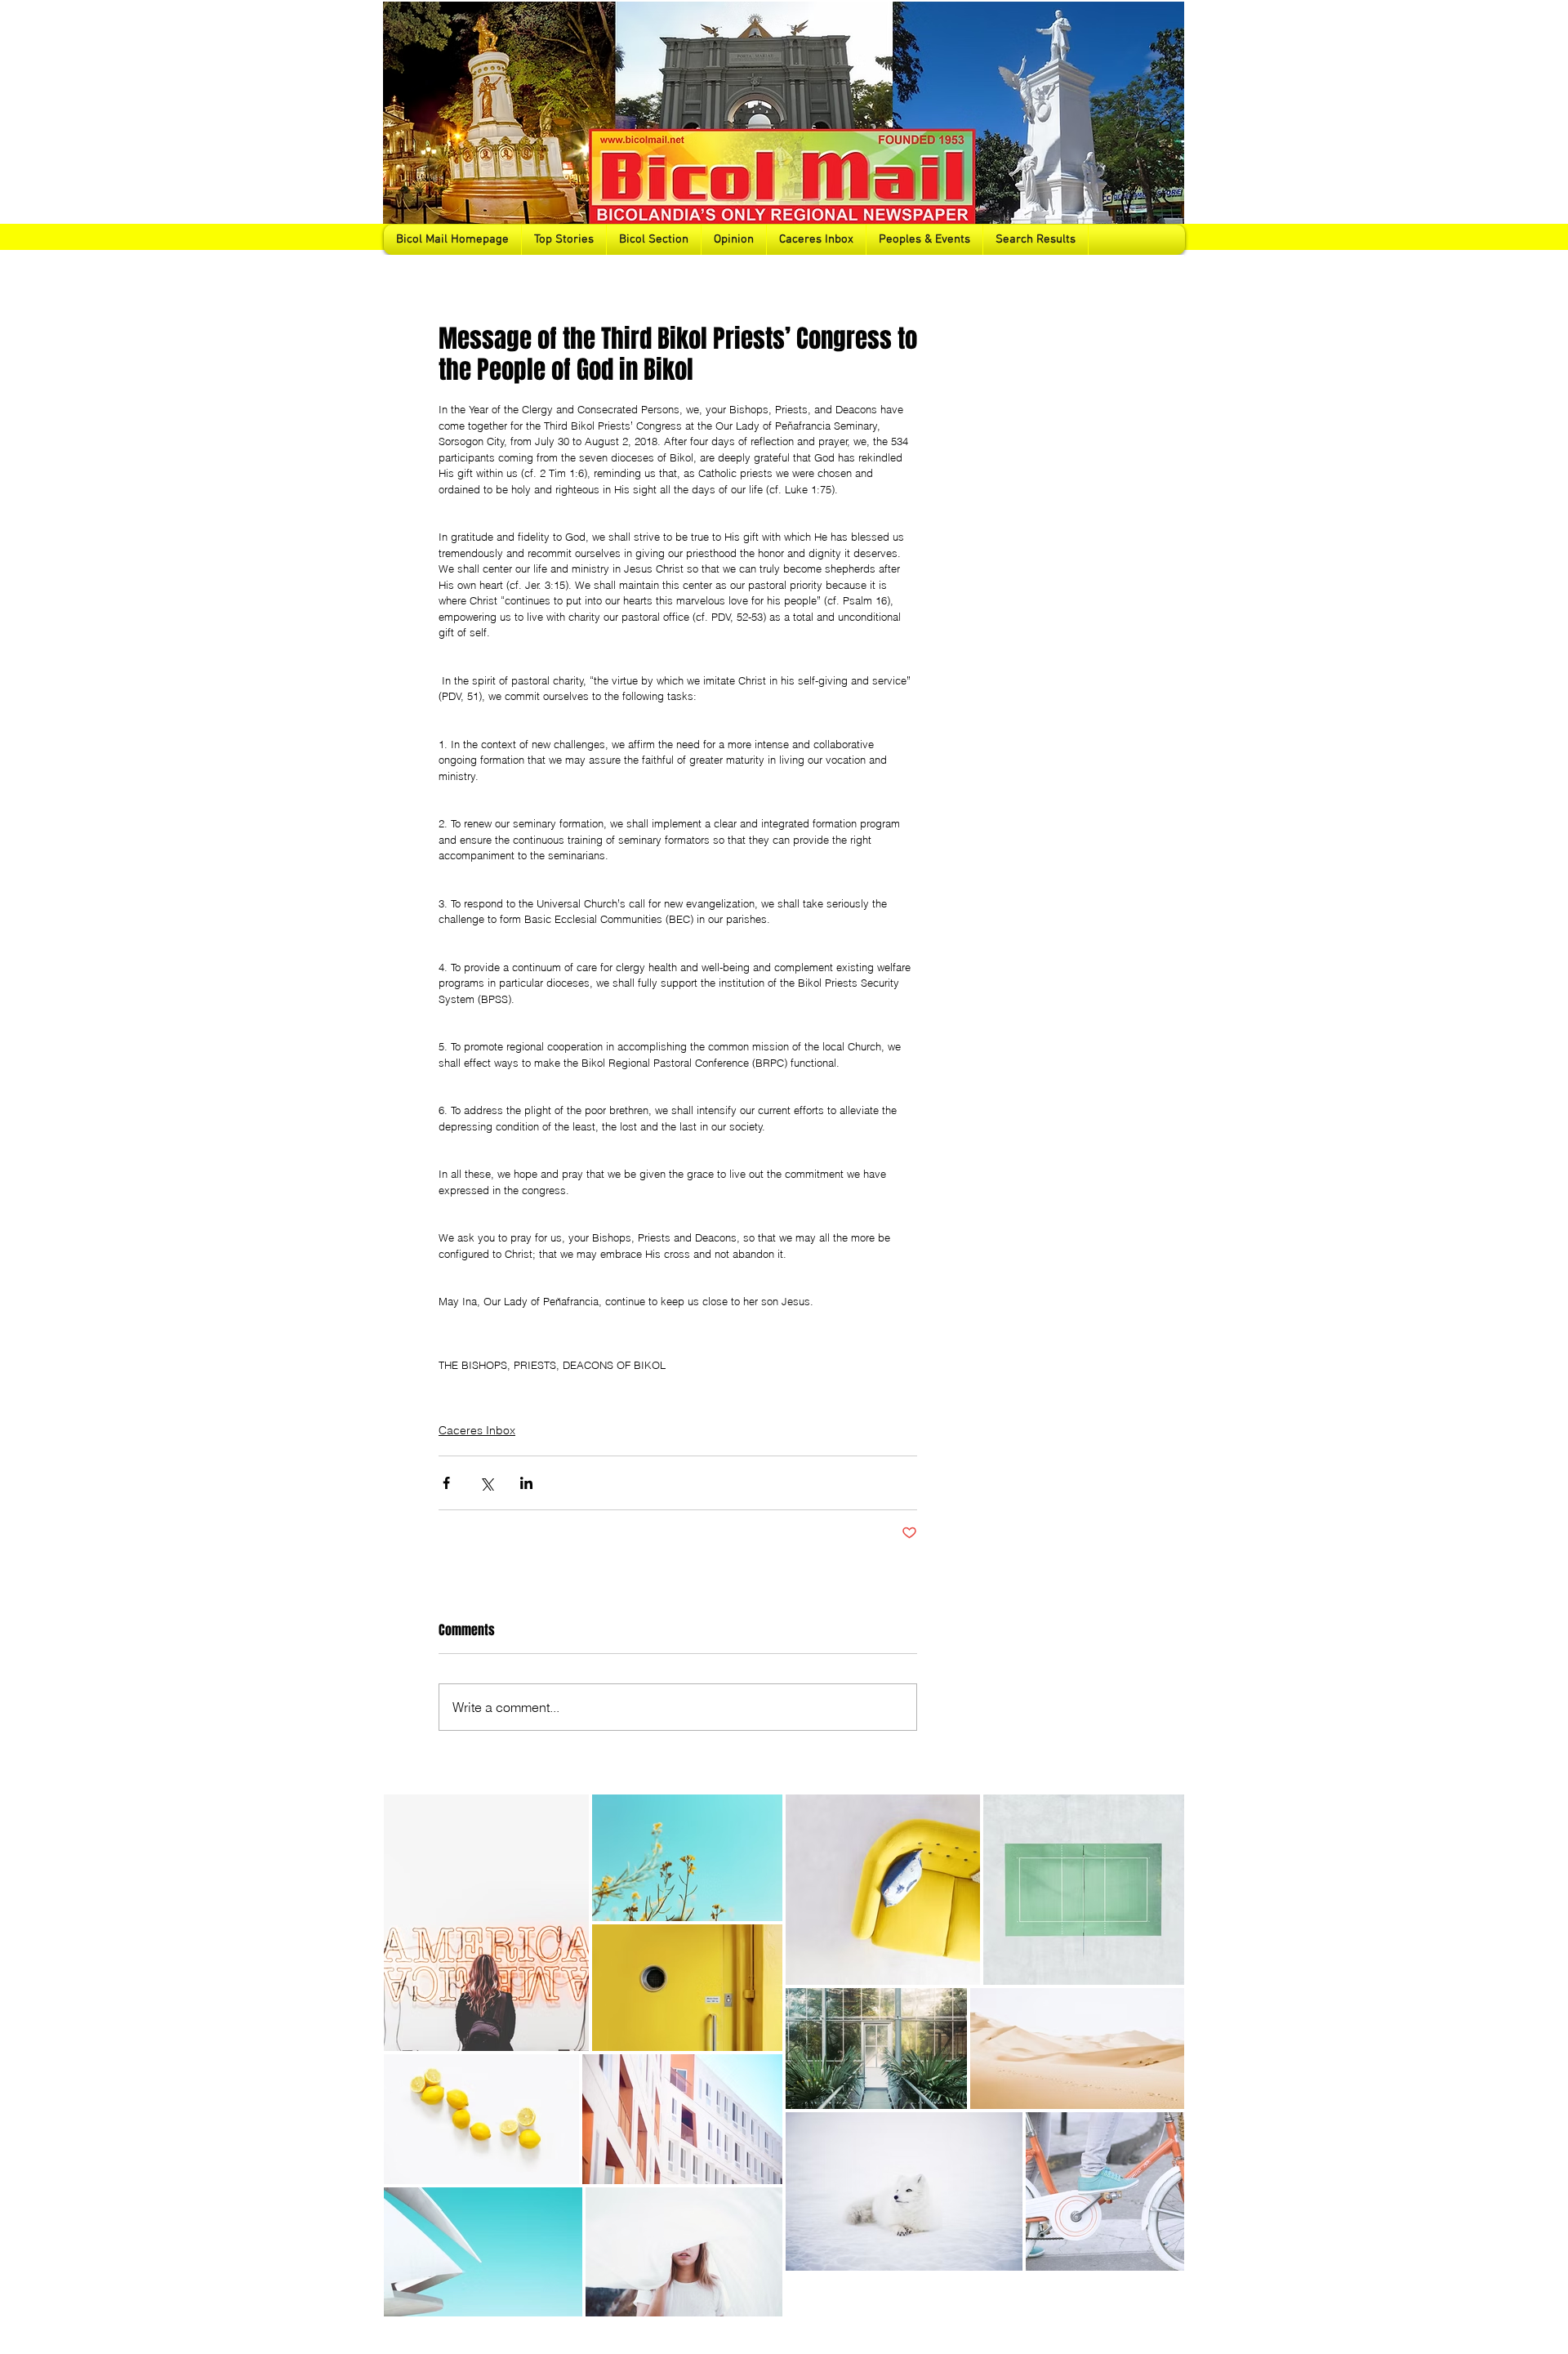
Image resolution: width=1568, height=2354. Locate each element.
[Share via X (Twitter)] (486, 1483)
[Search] (1167, 127)
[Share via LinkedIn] (526, 1483)
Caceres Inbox (477, 1430)
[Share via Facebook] (446, 1483)
